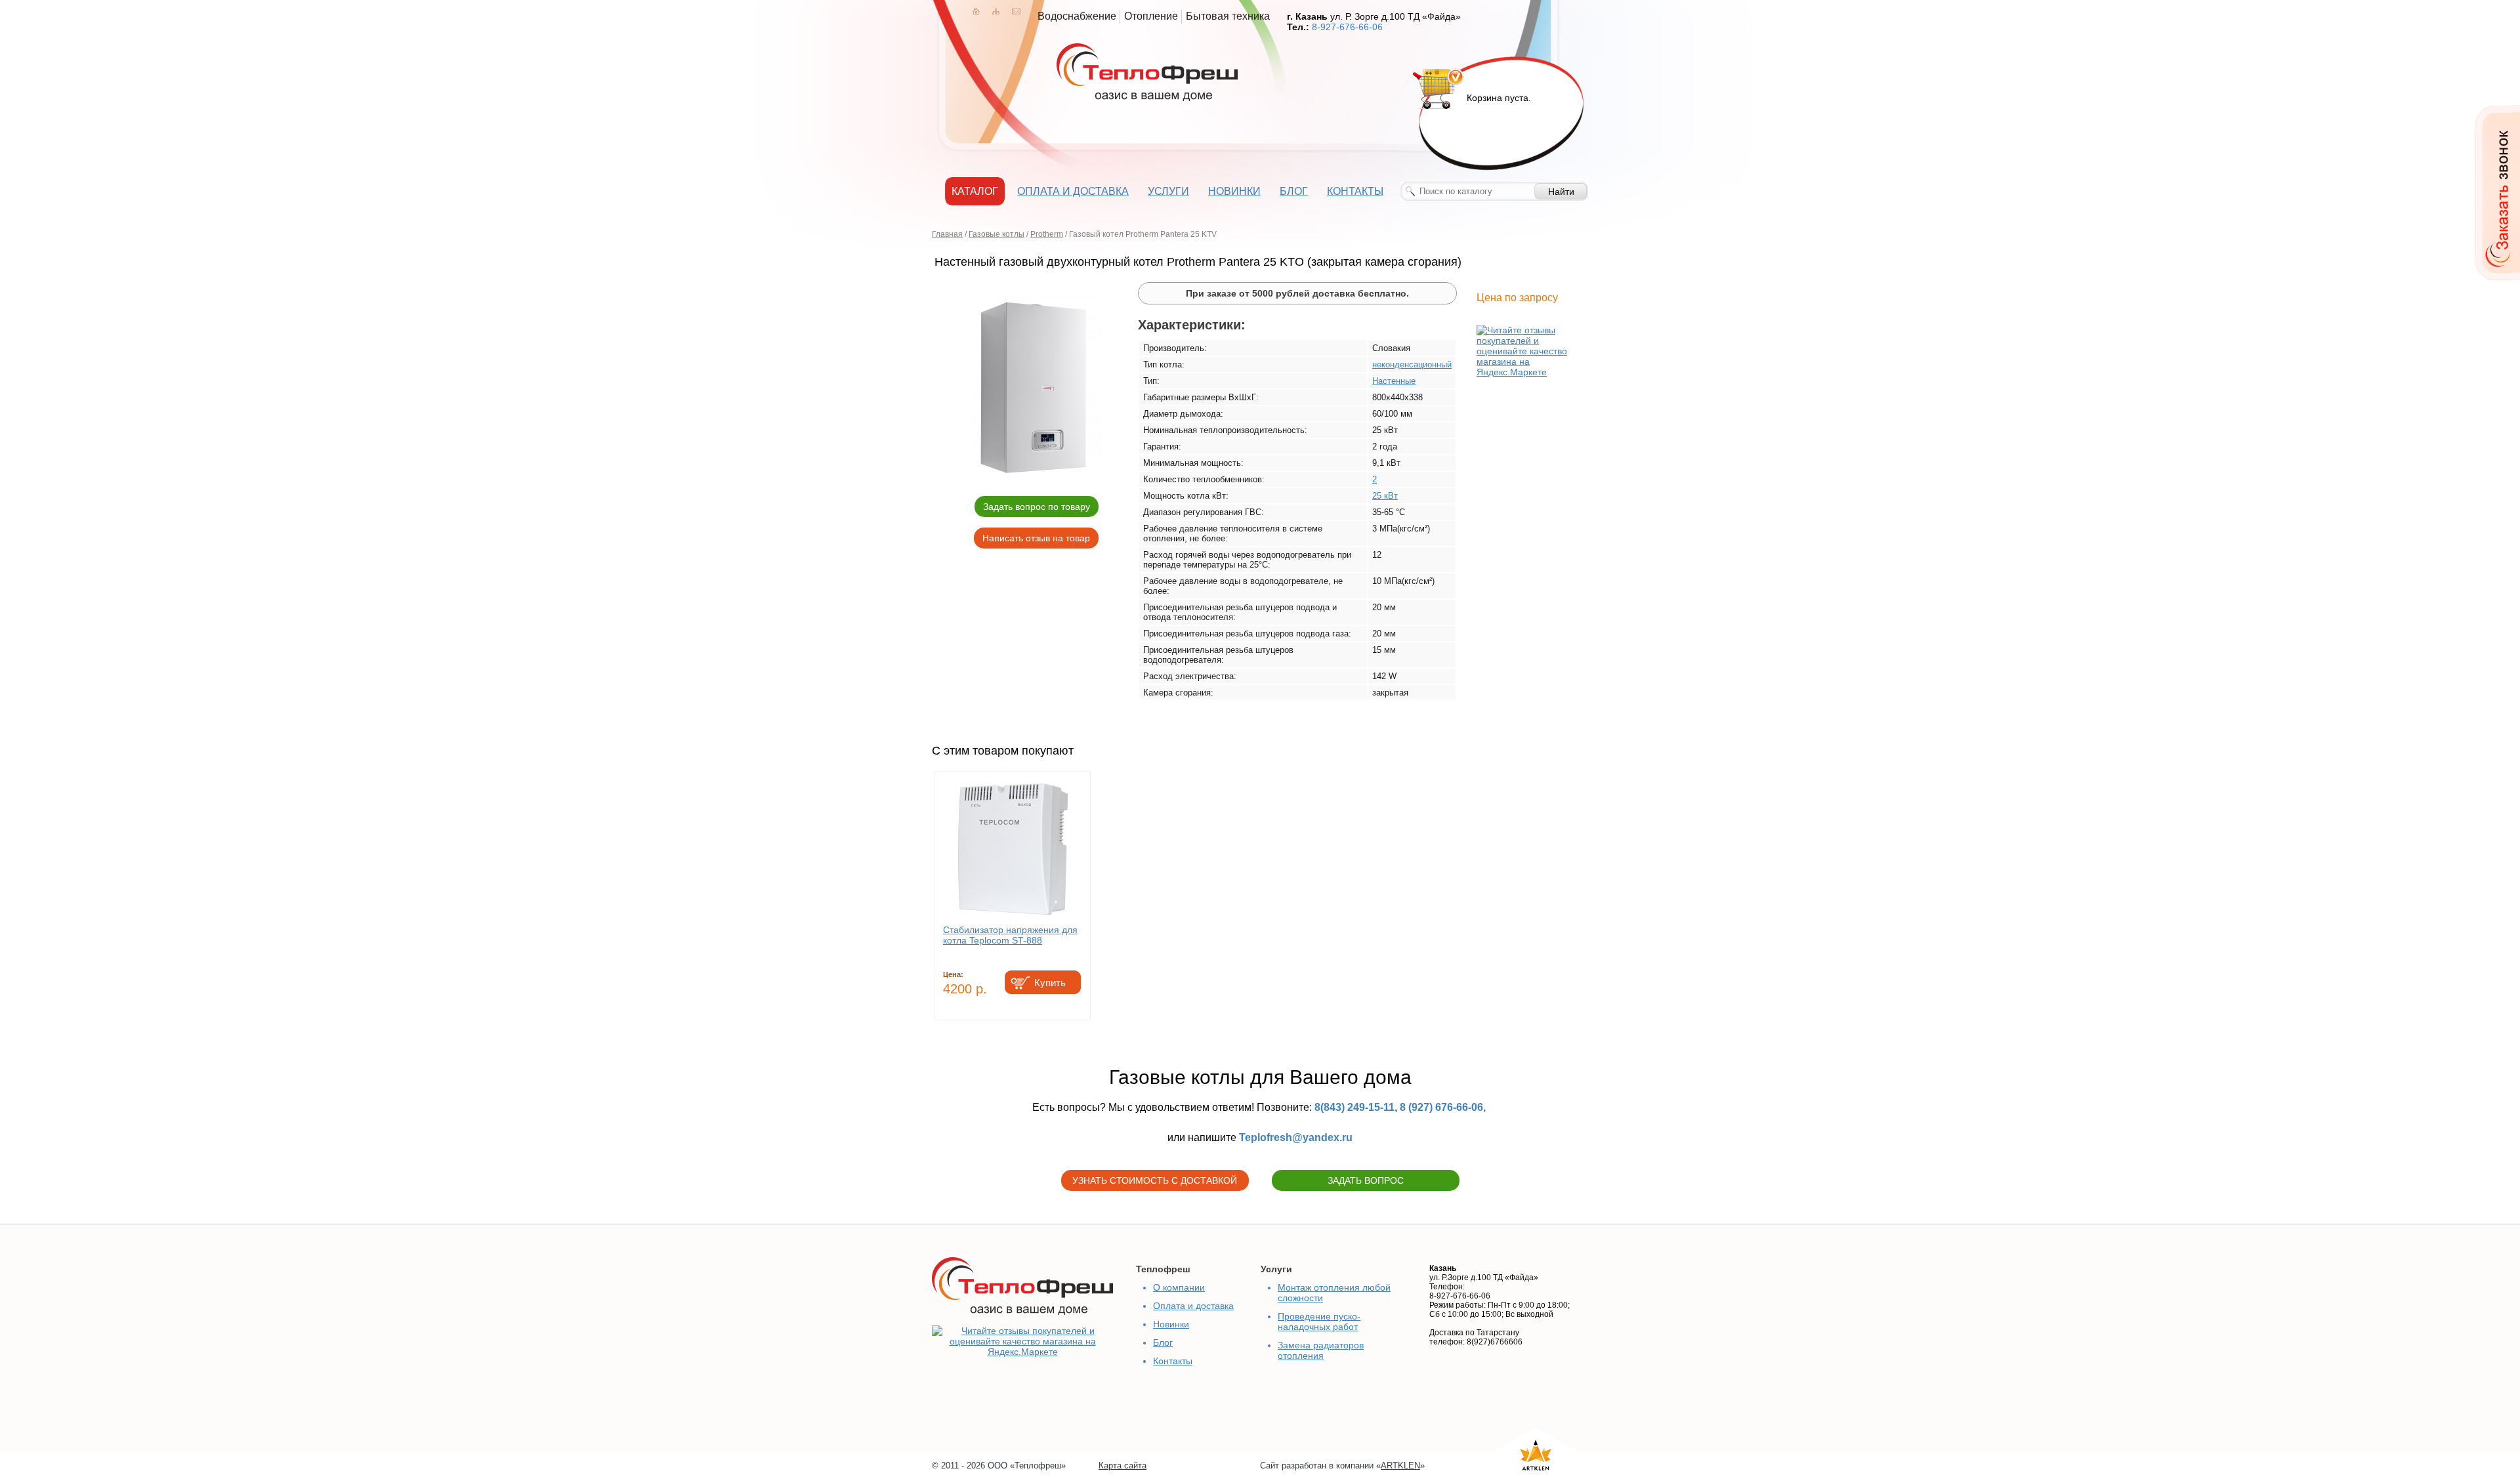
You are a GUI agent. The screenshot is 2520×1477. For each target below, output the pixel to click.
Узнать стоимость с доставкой (1155, 1180)
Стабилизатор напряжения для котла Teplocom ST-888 (1010, 935)
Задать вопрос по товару (1037, 507)
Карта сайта (1123, 1466)
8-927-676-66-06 (1347, 27)
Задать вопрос (1366, 1180)
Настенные (1394, 381)
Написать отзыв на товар (1036, 538)
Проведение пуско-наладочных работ (1319, 1321)
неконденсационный (1412, 364)
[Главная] (976, 11)
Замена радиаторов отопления (1321, 1350)
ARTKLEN (1400, 1466)
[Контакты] (1016, 11)
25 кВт (1385, 496)
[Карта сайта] (996, 11)
